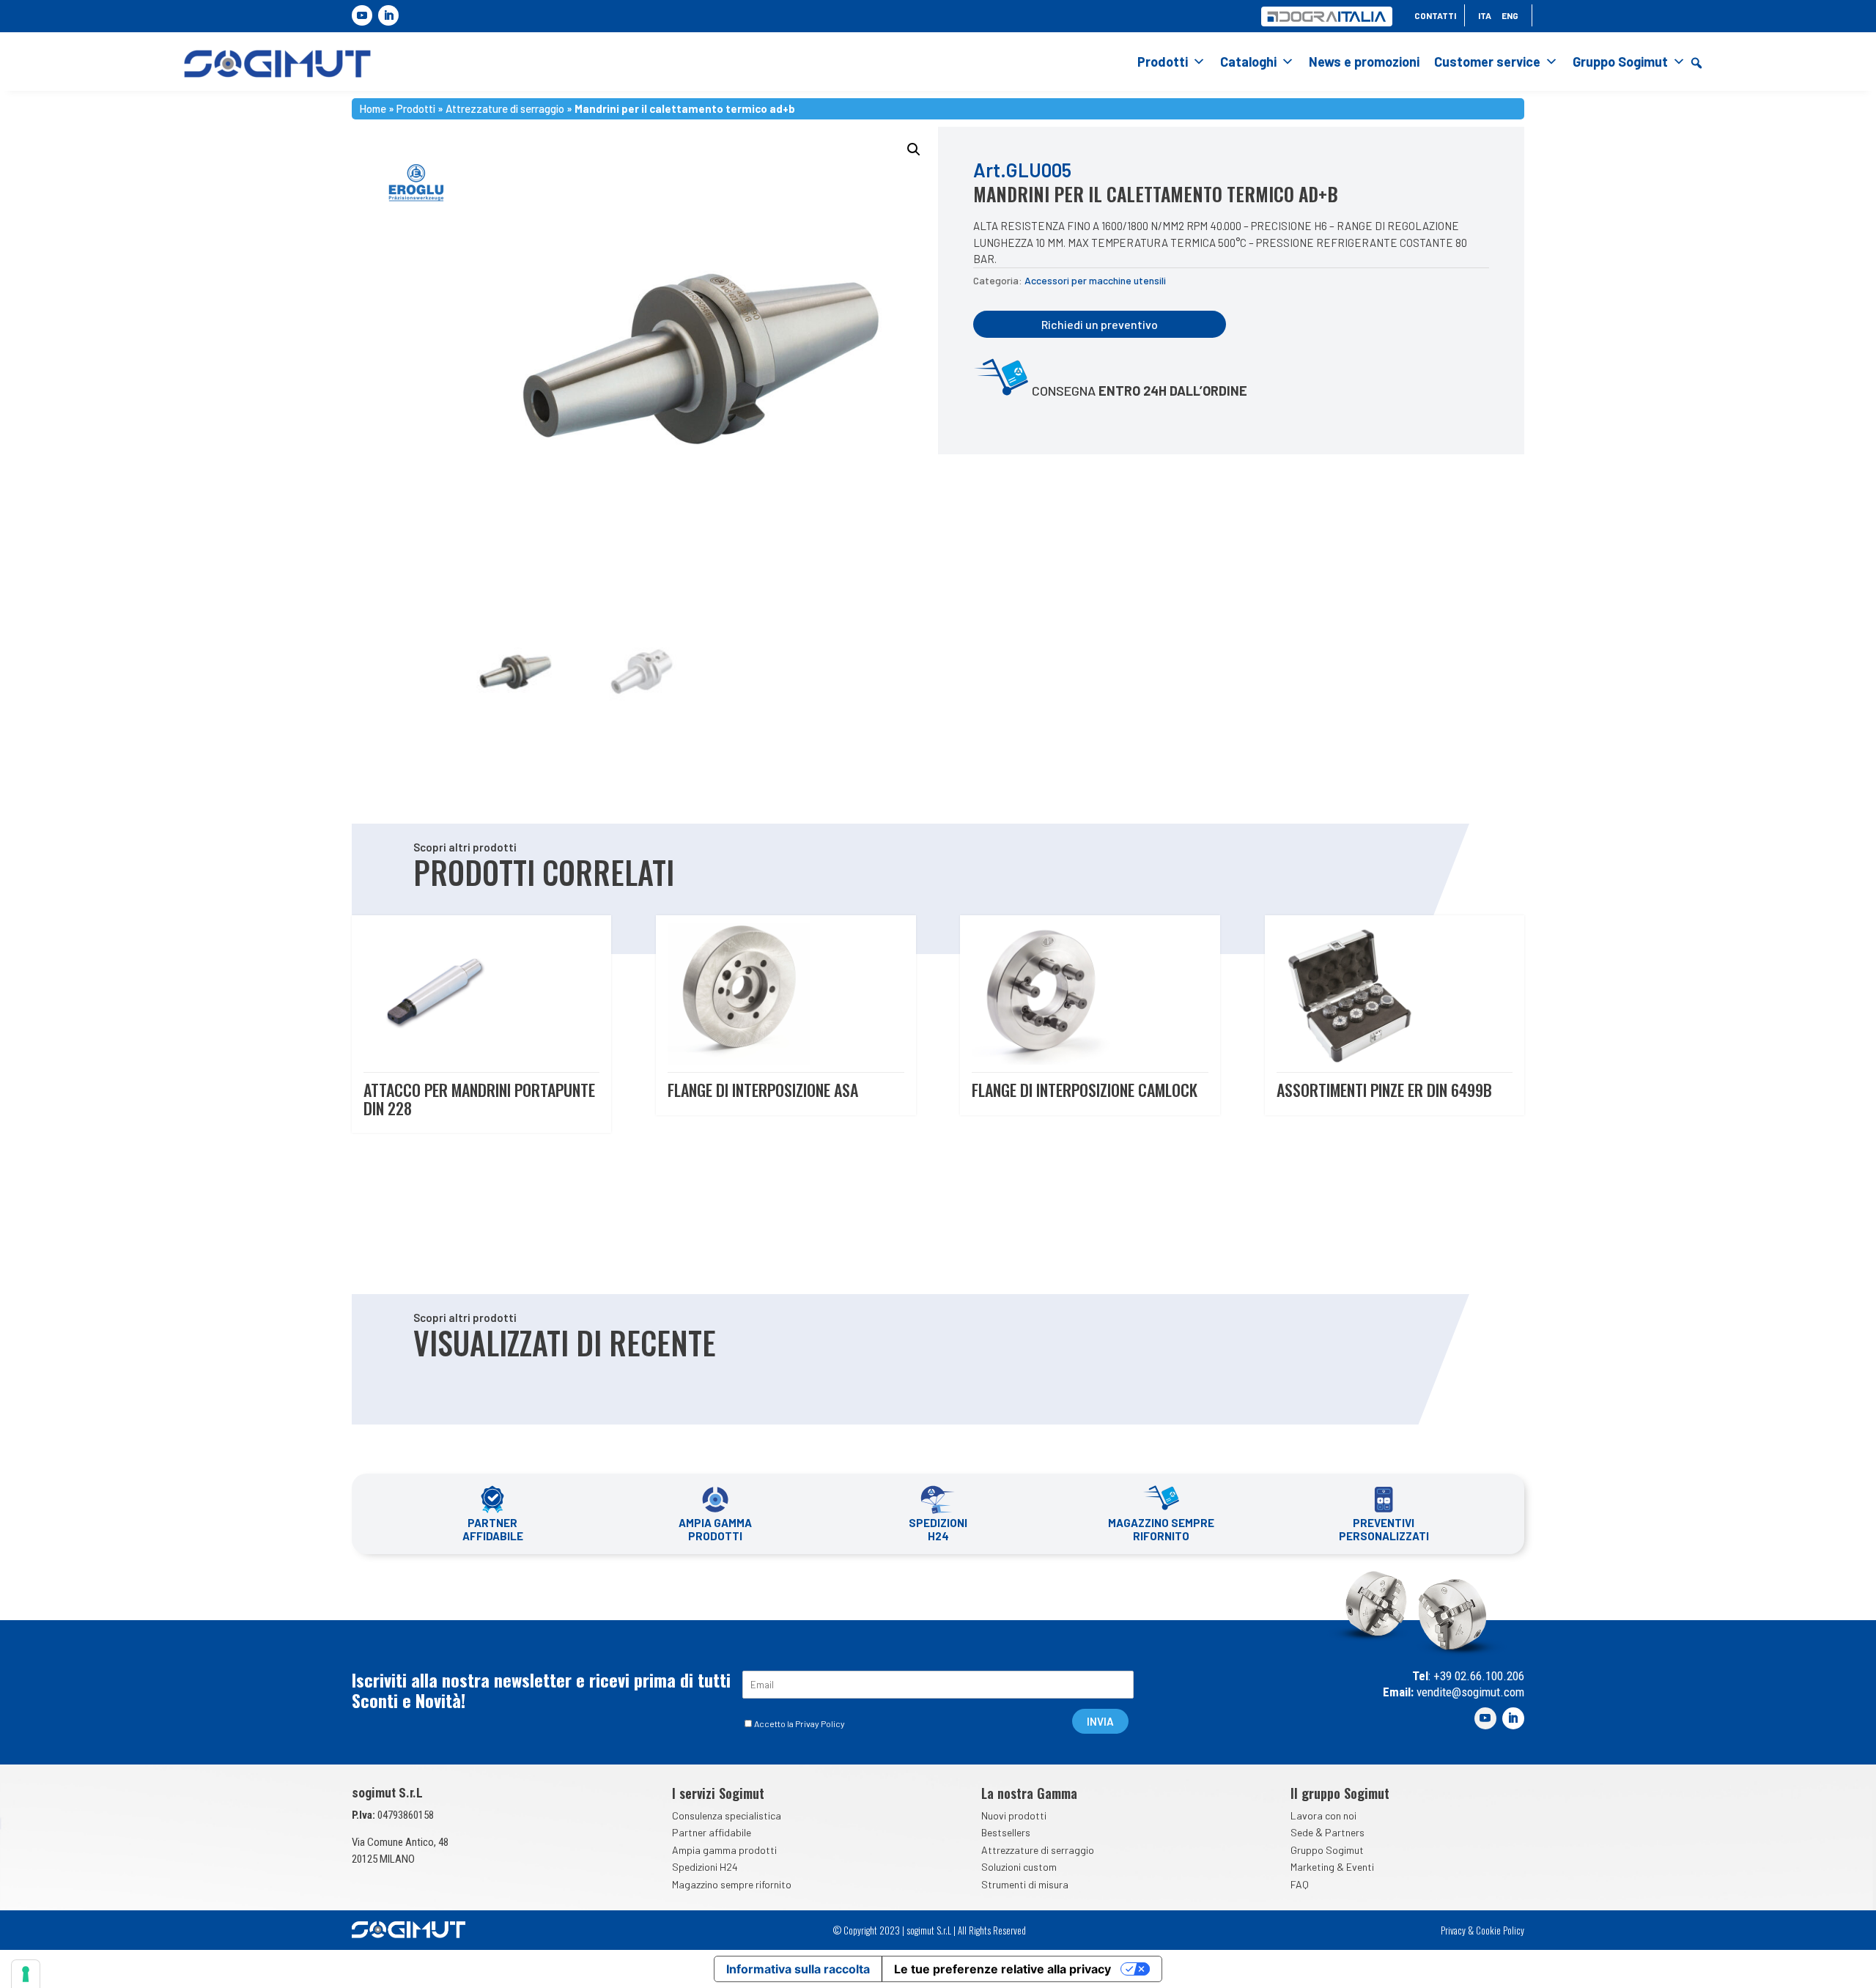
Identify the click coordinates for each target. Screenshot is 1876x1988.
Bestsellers (1006, 1832)
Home (373, 107)
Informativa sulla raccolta (798, 1969)
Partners (1345, 1832)
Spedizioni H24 (705, 1867)
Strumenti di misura (1025, 1884)
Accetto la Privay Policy (799, 1723)
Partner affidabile (712, 1832)
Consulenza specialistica (727, 1815)
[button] (1696, 63)
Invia (1100, 1721)
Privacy (1453, 1930)
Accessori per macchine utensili (1095, 280)
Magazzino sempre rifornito (732, 1884)
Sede (1302, 1832)
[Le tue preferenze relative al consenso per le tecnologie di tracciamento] (26, 1974)
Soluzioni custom (1019, 1867)
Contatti (1435, 15)
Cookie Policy (1500, 1930)
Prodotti (1163, 62)
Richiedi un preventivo (1100, 324)
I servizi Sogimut (718, 1793)
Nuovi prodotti (1014, 1815)
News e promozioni (1364, 62)
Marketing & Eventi (1332, 1867)
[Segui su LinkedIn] (388, 15)
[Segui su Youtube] (362, 15)
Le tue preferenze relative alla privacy (1002, 1969)
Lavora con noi (1323, 1815)
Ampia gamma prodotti (724, 1850)
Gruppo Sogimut (1620, 62)
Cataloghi (1248, 62)
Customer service (1487, 62)
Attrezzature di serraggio (505, 107)
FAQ (1300, 1884)
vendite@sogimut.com (1469, 1692)
